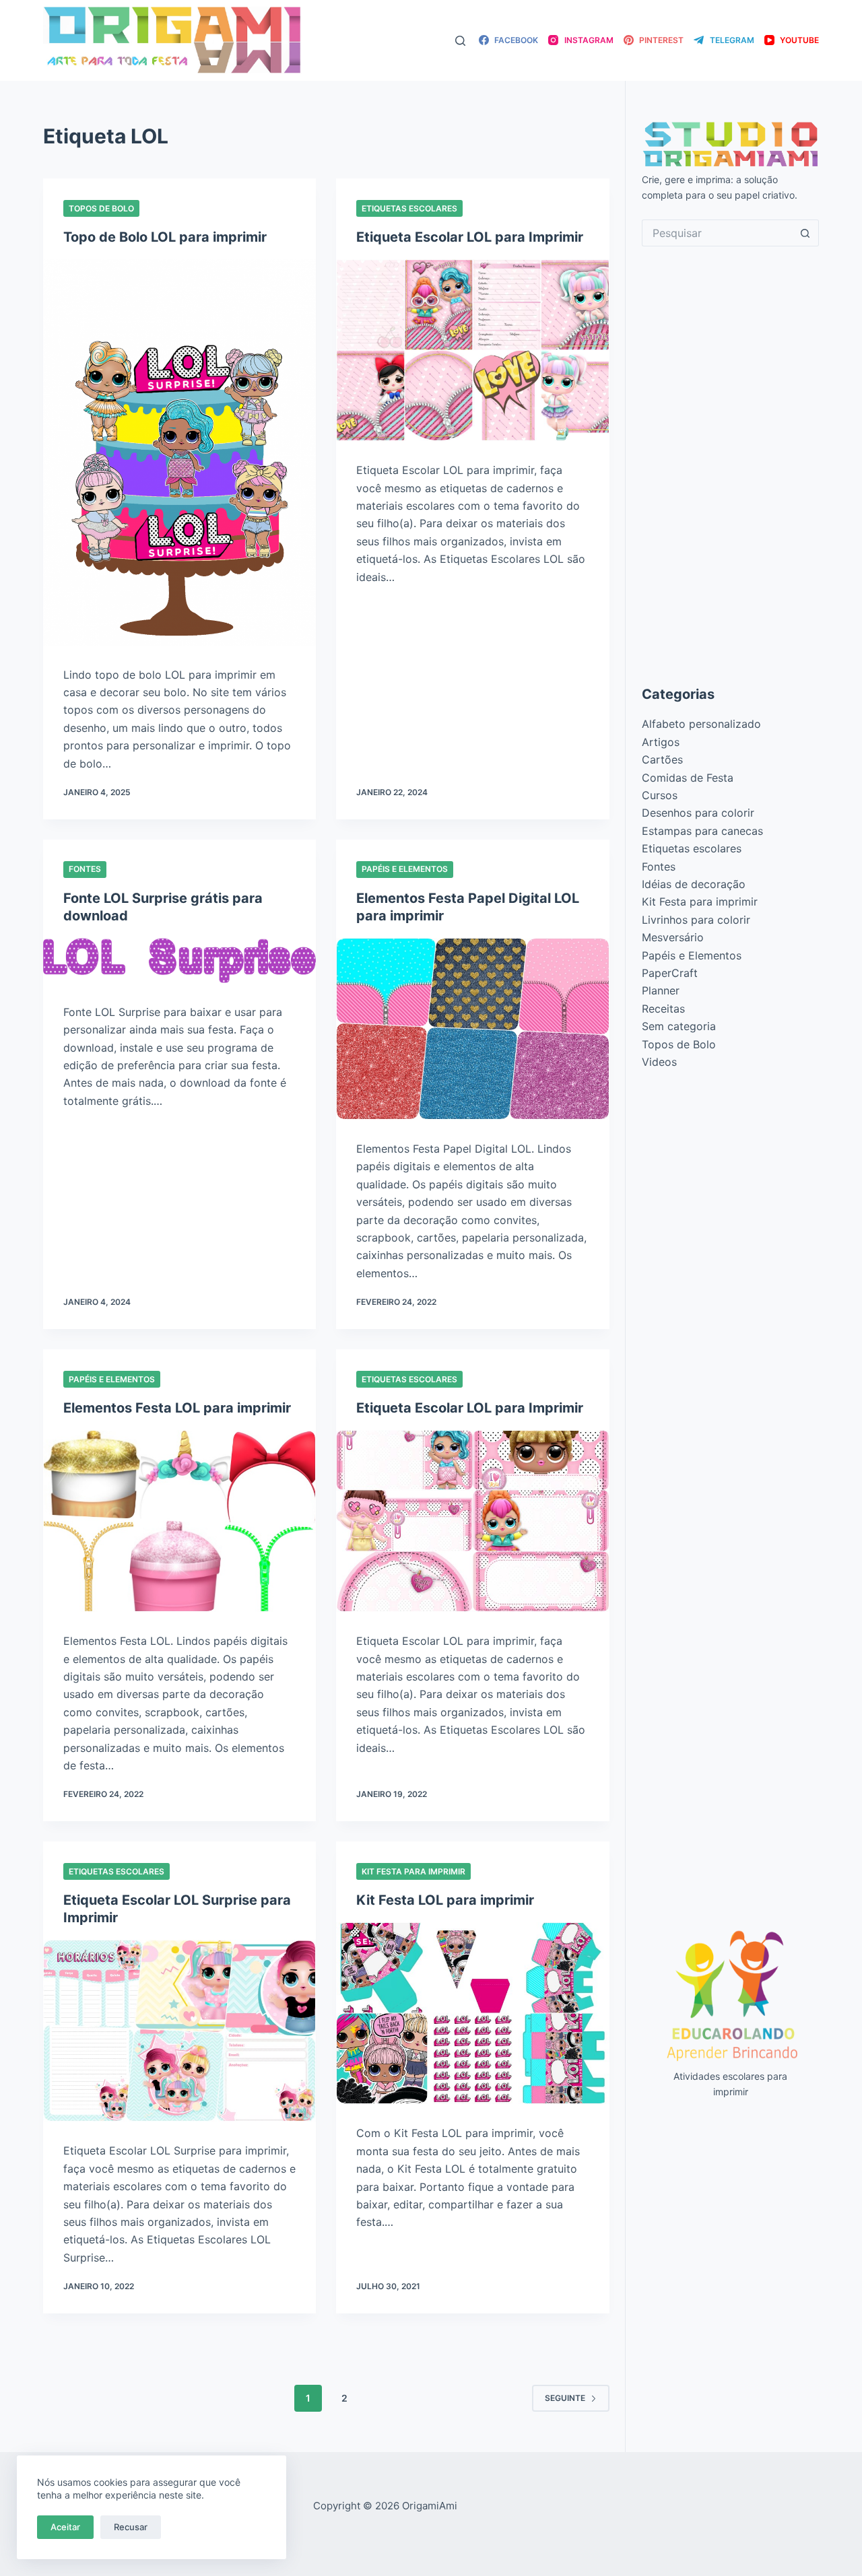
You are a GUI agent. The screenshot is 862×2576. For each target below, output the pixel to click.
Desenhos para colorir (698, 813)
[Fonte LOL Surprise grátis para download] (179, 960)
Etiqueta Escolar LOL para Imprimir (470, 237)
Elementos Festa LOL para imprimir (177, 1408)
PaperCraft (670, 973)
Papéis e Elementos (405, 869)
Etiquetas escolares (409, 208)
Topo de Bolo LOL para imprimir (165, 237)
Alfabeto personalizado (701, 724)
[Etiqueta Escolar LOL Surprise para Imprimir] (179, 2031)
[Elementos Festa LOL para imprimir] (179, 1521)
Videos (659, 1062)
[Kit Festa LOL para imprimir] (472, 2013)
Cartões (662, 759)
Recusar (131, 2527)
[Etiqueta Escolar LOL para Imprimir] (472, 350)
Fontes (85, 869)
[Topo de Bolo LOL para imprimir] (179, 452)
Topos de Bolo (101, 208)
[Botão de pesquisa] (805, 233)
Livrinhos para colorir (696, 920)
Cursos (660, 795)
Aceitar (65, 2527)
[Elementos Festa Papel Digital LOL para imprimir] (472, 1029)
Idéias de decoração (694, 884)
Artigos (661, 742)
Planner (661, 990)
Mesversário (673, 937)
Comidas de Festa (688, 778)
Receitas (663, 1009)
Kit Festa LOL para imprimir (445, 1900)
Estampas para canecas (702, 831)
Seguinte (565, 2398)
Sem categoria (679, 1026)
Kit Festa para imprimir (413, 1871)
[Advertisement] (730, 465)
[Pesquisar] (460, 41)
